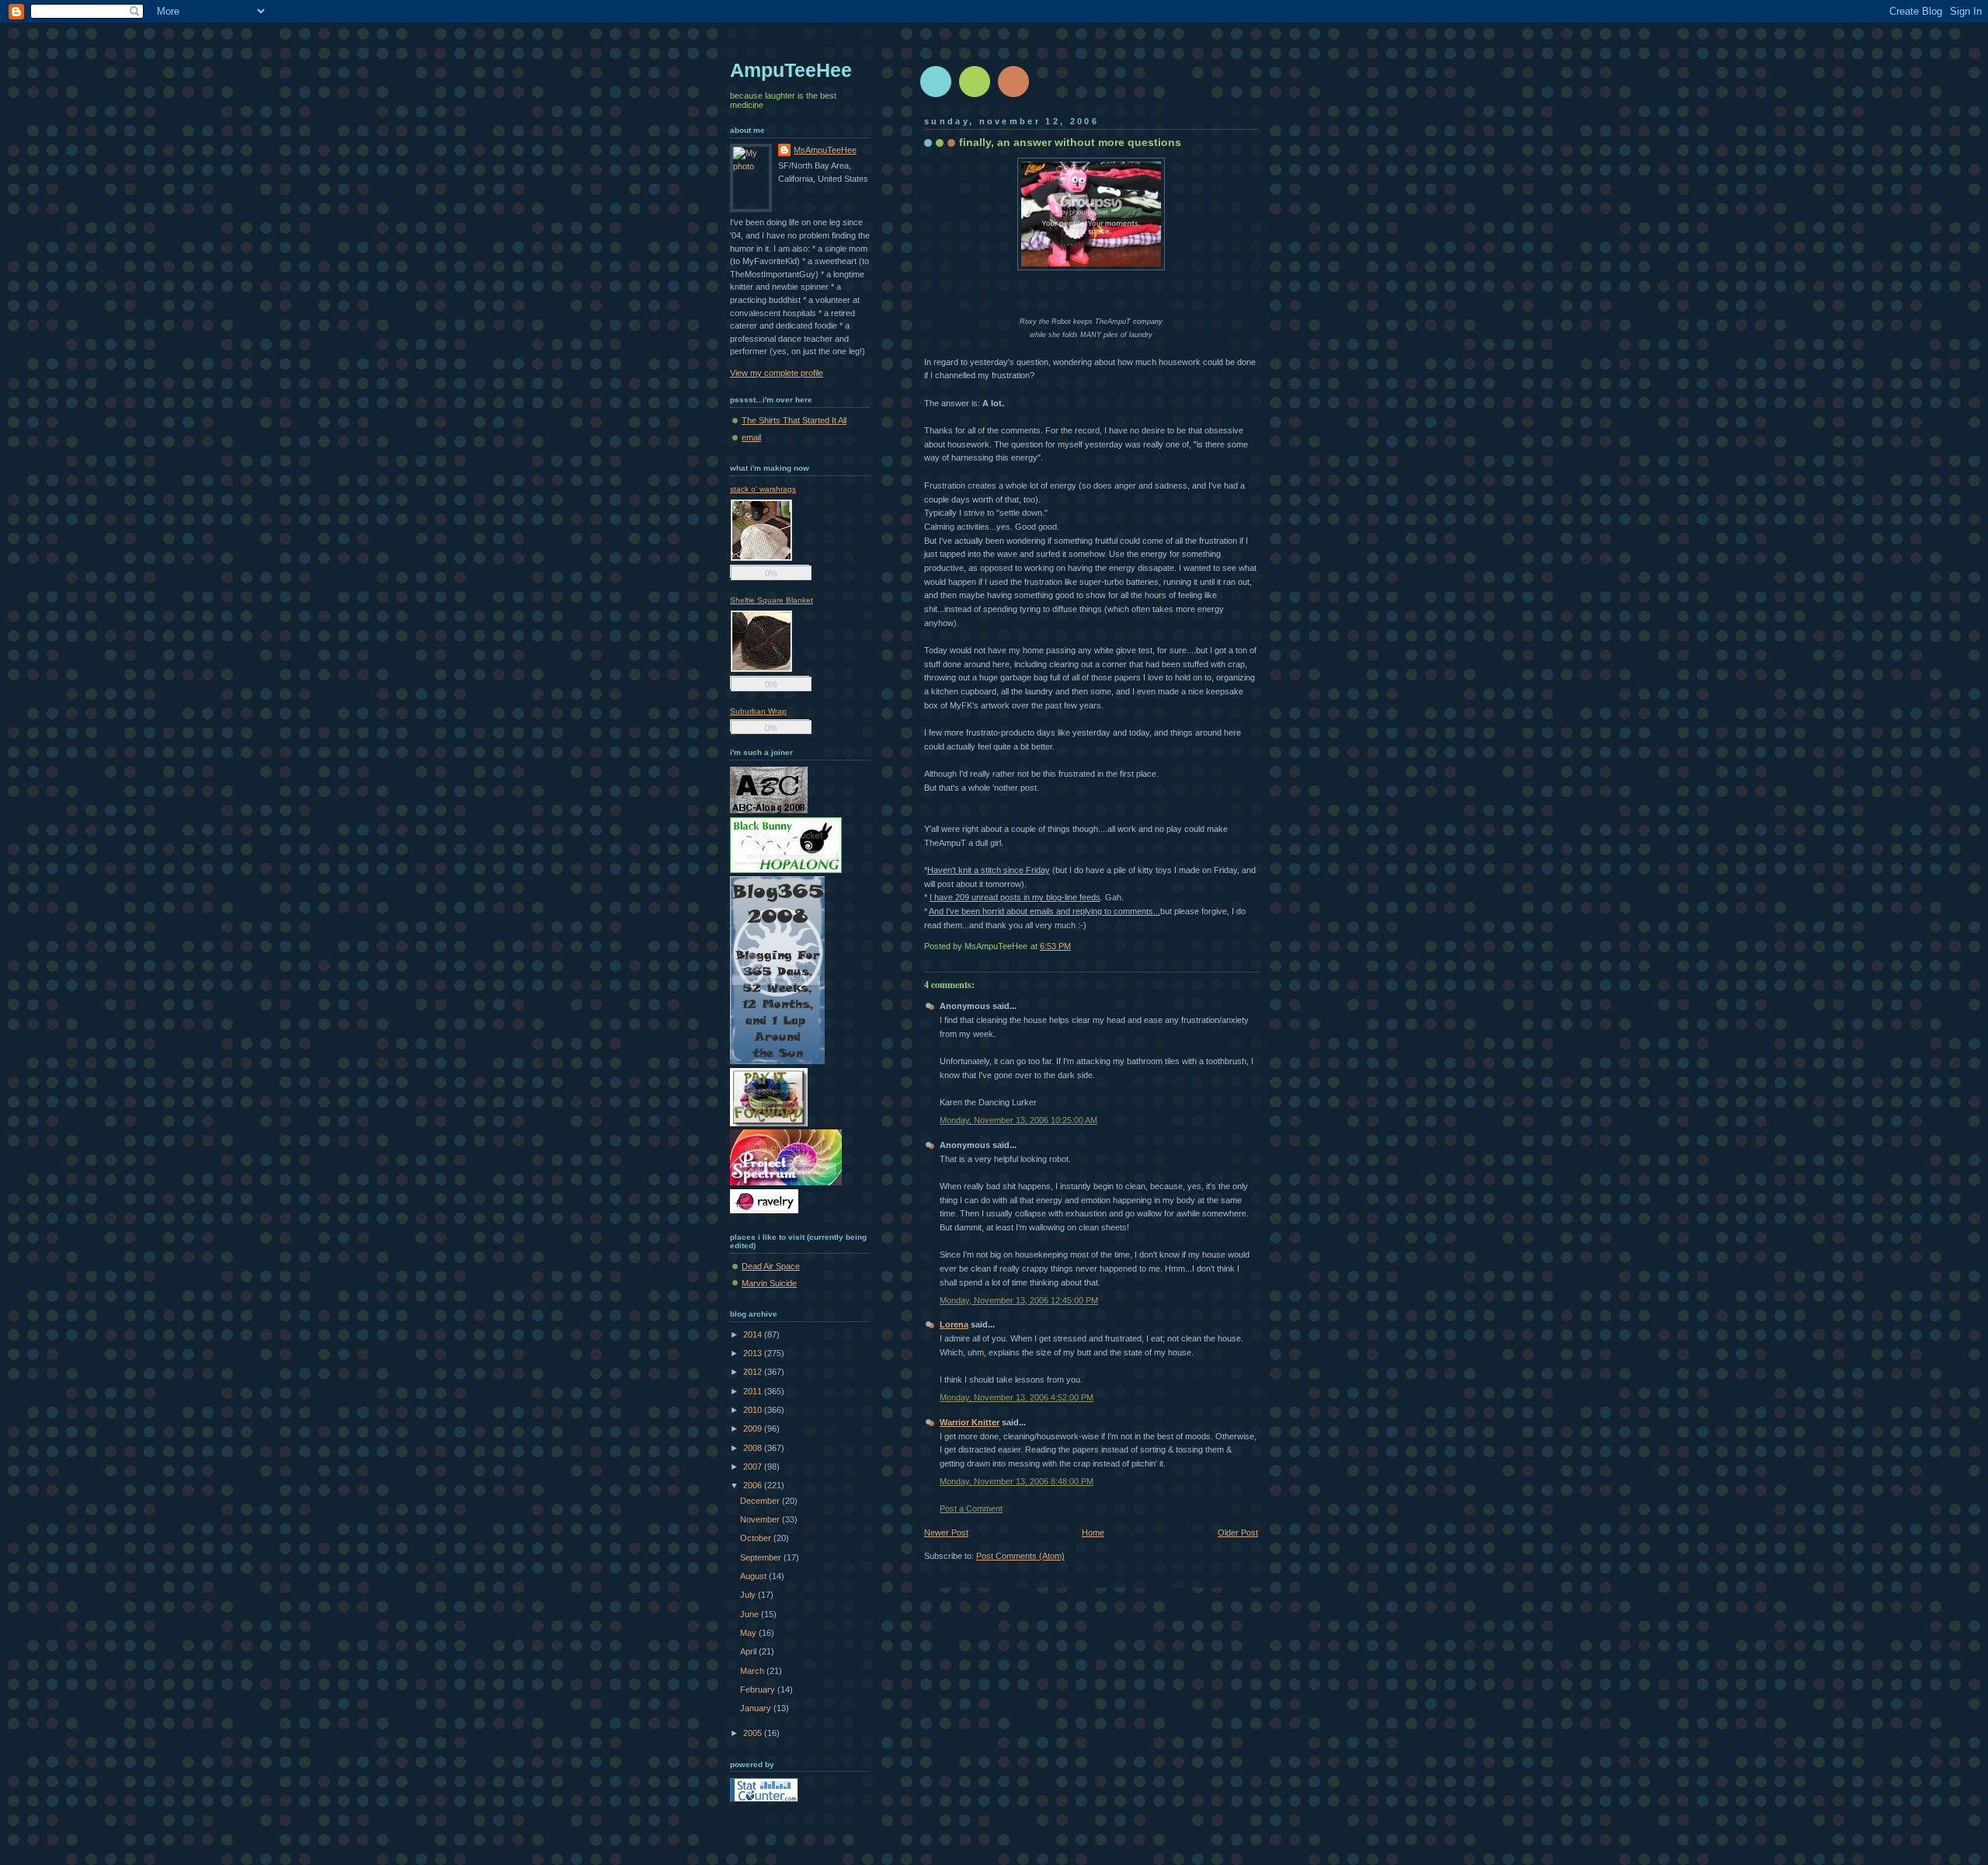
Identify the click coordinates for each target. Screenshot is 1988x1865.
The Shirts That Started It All (794, 420)
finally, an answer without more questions (1070, 142)
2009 (754, 1428)
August (754, 1576)
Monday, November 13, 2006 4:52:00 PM (1017, 1397)
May (749, 1633)
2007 (754, 1467)
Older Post (1238, 1533)
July (749, 1595)
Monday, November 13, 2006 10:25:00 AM (1018, 1120)
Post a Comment (971, 1508)
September (762, 1557)
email (751, 437)
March (753, 1671)
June (751, 1614)
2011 (754, 1391)
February (759, 1689)
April (749, 1651)
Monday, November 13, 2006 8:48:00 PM (1017, 1481)
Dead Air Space (771, 1266)
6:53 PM (1055, 946)
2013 (754, 1353)
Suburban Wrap (758, 711)
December (761, 1501)
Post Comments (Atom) (1020, 1556)
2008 (754, 1448)
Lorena (954, 1324)
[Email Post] (1257, 946)
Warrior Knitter (970, 1422)
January (757, 1708)
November (761, 1519)
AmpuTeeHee (791, 70)
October (757, 1538)
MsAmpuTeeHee (825, 150)
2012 (754, 1372)
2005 (754, 1733)
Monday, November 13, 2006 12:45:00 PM (1019, 1300)
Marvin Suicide (769, 1283)
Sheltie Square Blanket (772, 600)
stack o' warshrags (763, 489)
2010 (754, 1410)
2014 (754, 1334)
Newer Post (946, 1533)
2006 (754, 1485)
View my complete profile (777, 373)
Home (1093, 1533)
